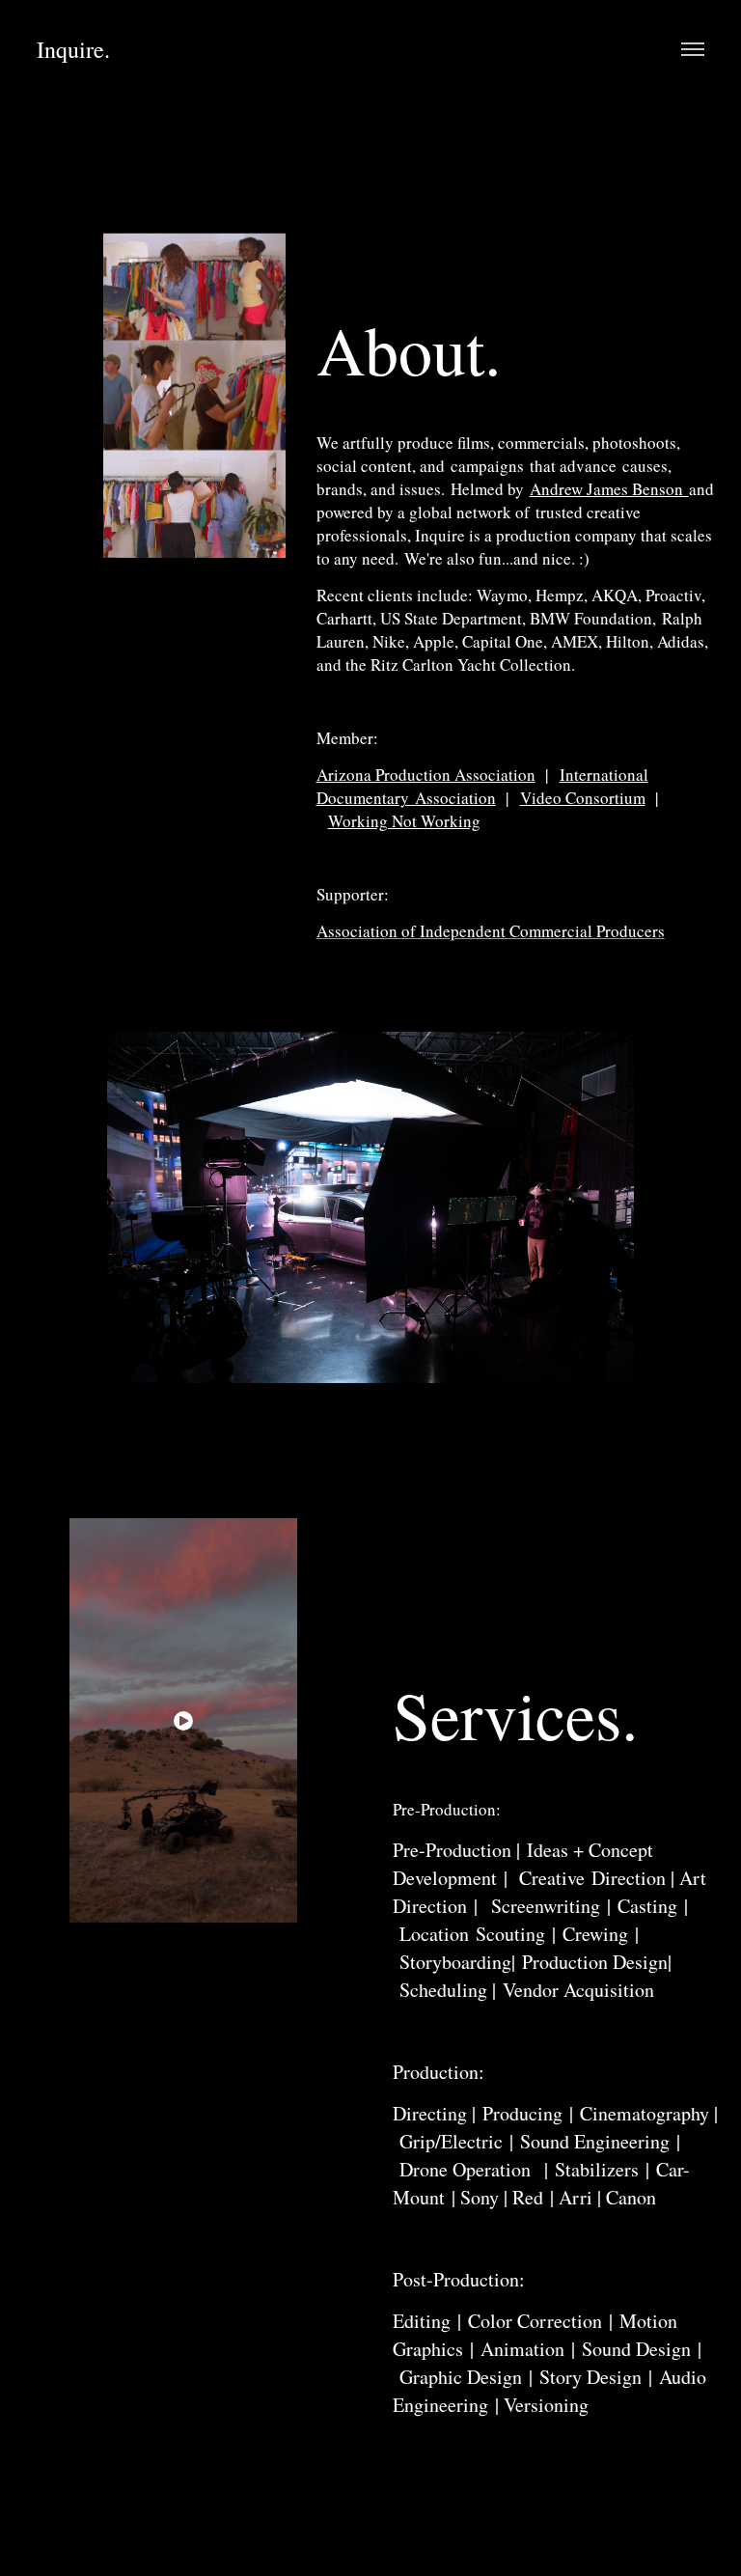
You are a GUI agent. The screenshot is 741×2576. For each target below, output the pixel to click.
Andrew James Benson (609, 489)
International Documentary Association (482, 786)
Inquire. (73, 49)
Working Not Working (404, 821)
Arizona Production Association (426, 775)
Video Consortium (583, 798)
